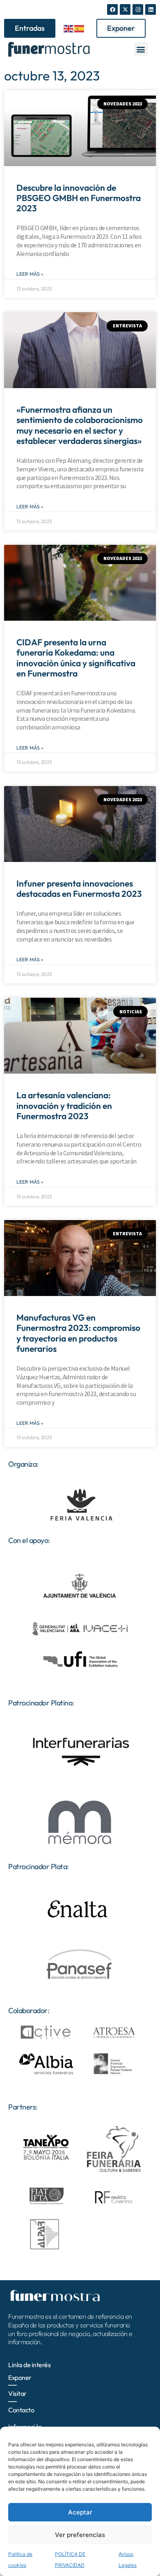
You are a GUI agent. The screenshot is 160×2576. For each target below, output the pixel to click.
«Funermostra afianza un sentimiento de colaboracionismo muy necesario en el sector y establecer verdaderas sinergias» (80, 425)
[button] (141, 49)
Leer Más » (30, 274)
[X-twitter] (125, 9)
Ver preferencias (80, 2535)
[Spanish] (80, 28)
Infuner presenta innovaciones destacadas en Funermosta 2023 (79, 888)
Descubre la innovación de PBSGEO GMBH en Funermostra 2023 (79, 198)
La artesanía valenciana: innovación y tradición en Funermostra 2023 (64, 1105)
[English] (69, 28)
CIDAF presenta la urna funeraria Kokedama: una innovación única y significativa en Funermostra (76, 658)
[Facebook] (112, 9)
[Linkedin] (151, 9)
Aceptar (80, 2512)
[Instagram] (138, 9)
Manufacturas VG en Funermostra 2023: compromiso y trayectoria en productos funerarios (78, 1333)
